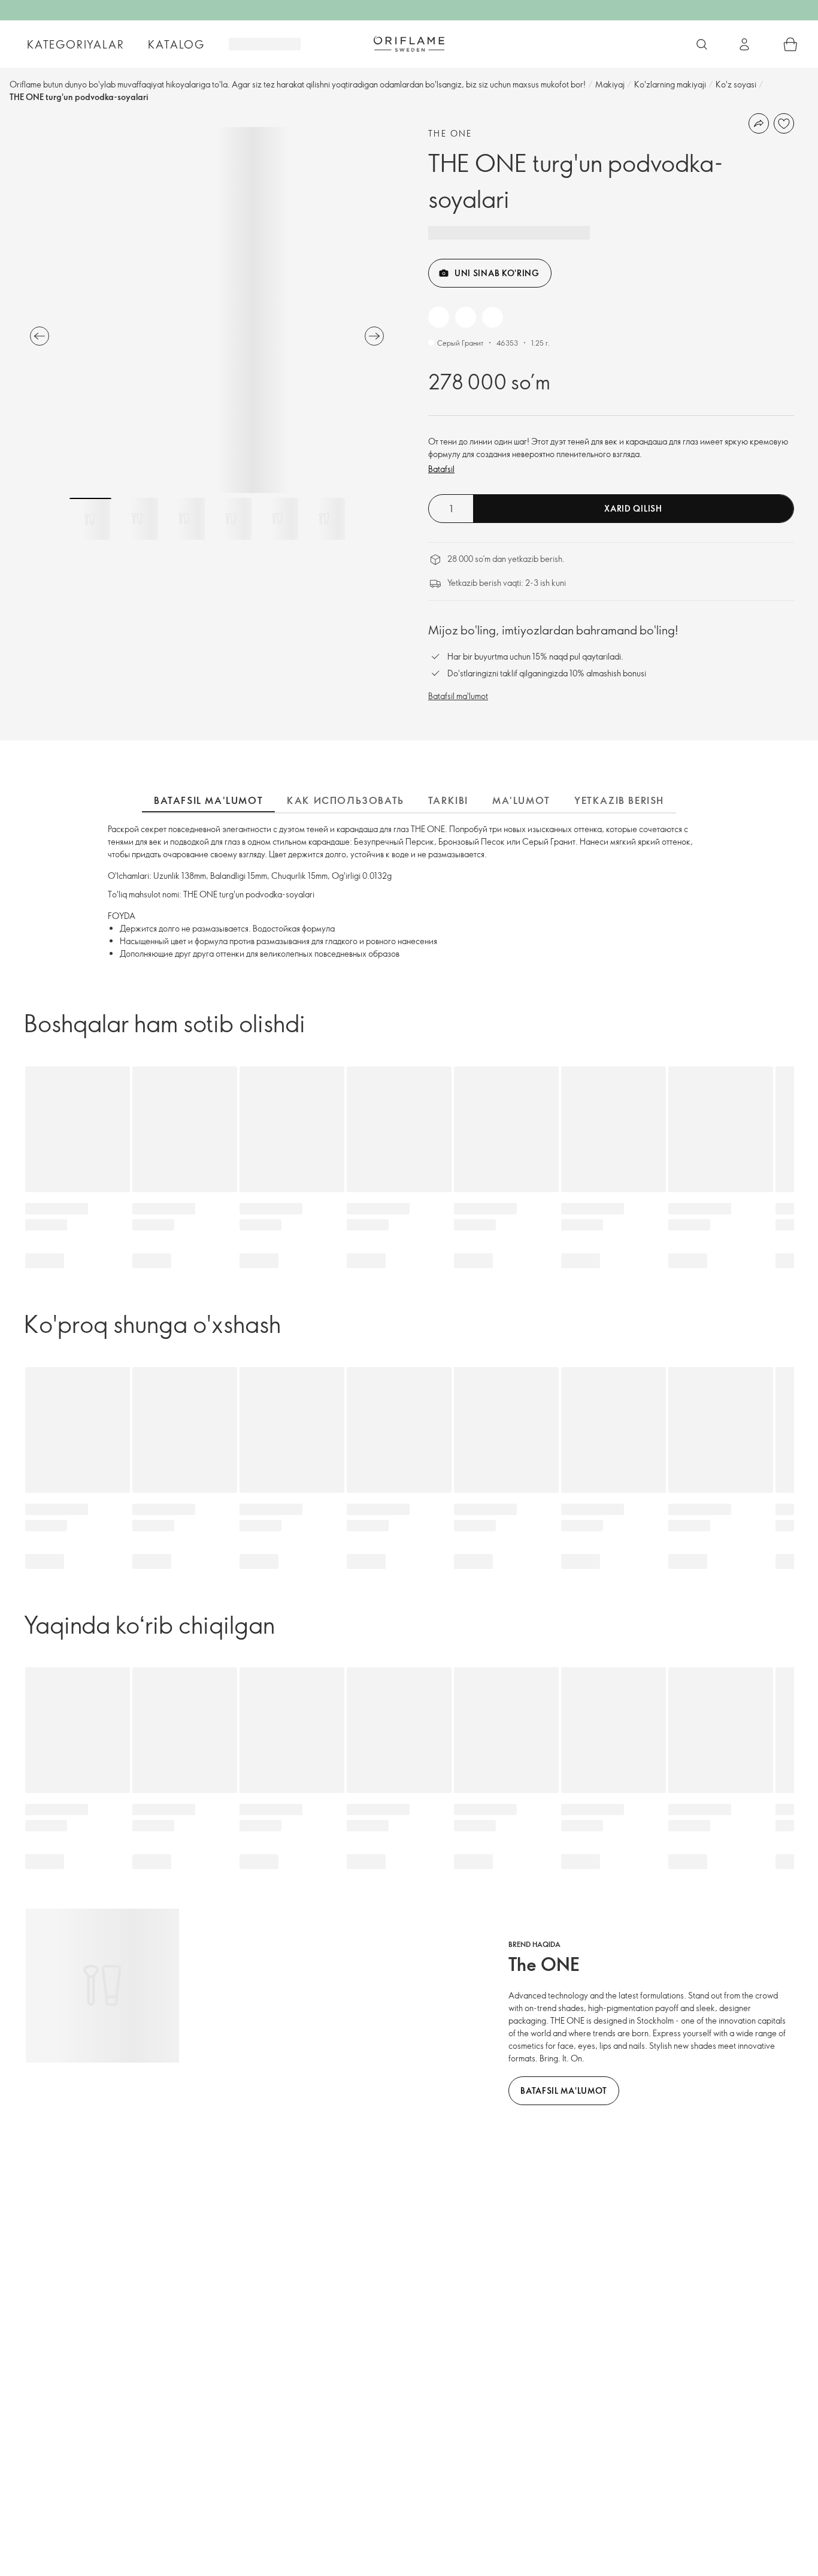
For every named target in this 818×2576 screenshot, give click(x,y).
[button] (439, 317)
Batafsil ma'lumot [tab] (208, 800)
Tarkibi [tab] (448, 800)
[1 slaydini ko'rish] (90, 519)
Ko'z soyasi (736, 84)
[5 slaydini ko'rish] (277, 519)
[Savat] (790, 44)
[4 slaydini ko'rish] (231, 519)
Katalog (176, 44)
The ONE (450, 133)
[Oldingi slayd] (40, 336)
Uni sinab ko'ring (497, 273)
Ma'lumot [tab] (521, 800)
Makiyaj (610, 84)
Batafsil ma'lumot (458, 696)
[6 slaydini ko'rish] (324, 519)
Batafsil (441, 469)
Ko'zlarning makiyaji (670, 84)
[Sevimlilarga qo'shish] (784, 123)
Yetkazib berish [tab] (619, 800)
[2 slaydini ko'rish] (137, 519)
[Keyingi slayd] (374, 336)
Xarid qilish (633, 508)
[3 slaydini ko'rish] (184, 519)
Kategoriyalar (75, 44)
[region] (207, 310)
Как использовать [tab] (346, 800)
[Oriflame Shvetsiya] (409, 44)
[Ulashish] (759, 123)
